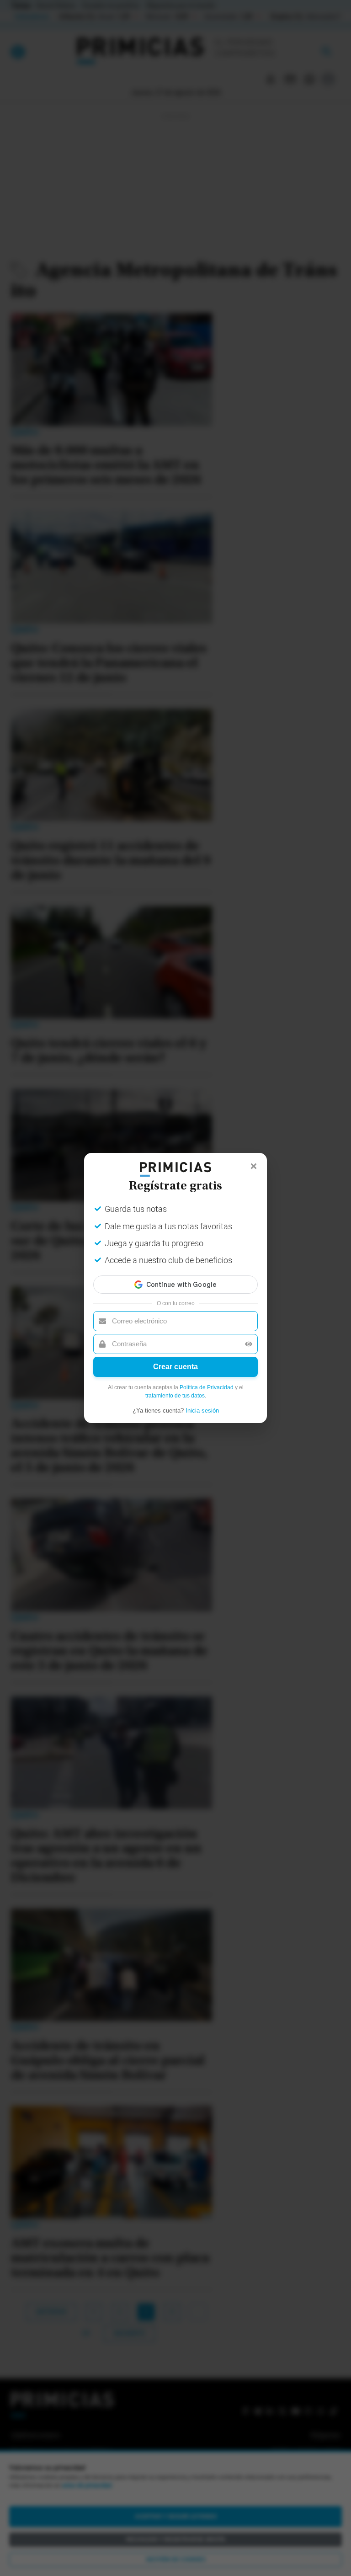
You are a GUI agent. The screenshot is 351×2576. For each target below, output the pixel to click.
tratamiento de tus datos (175, 1396)
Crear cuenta (175, 1367)
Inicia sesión (202, 1411)
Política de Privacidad (207, 1387)
